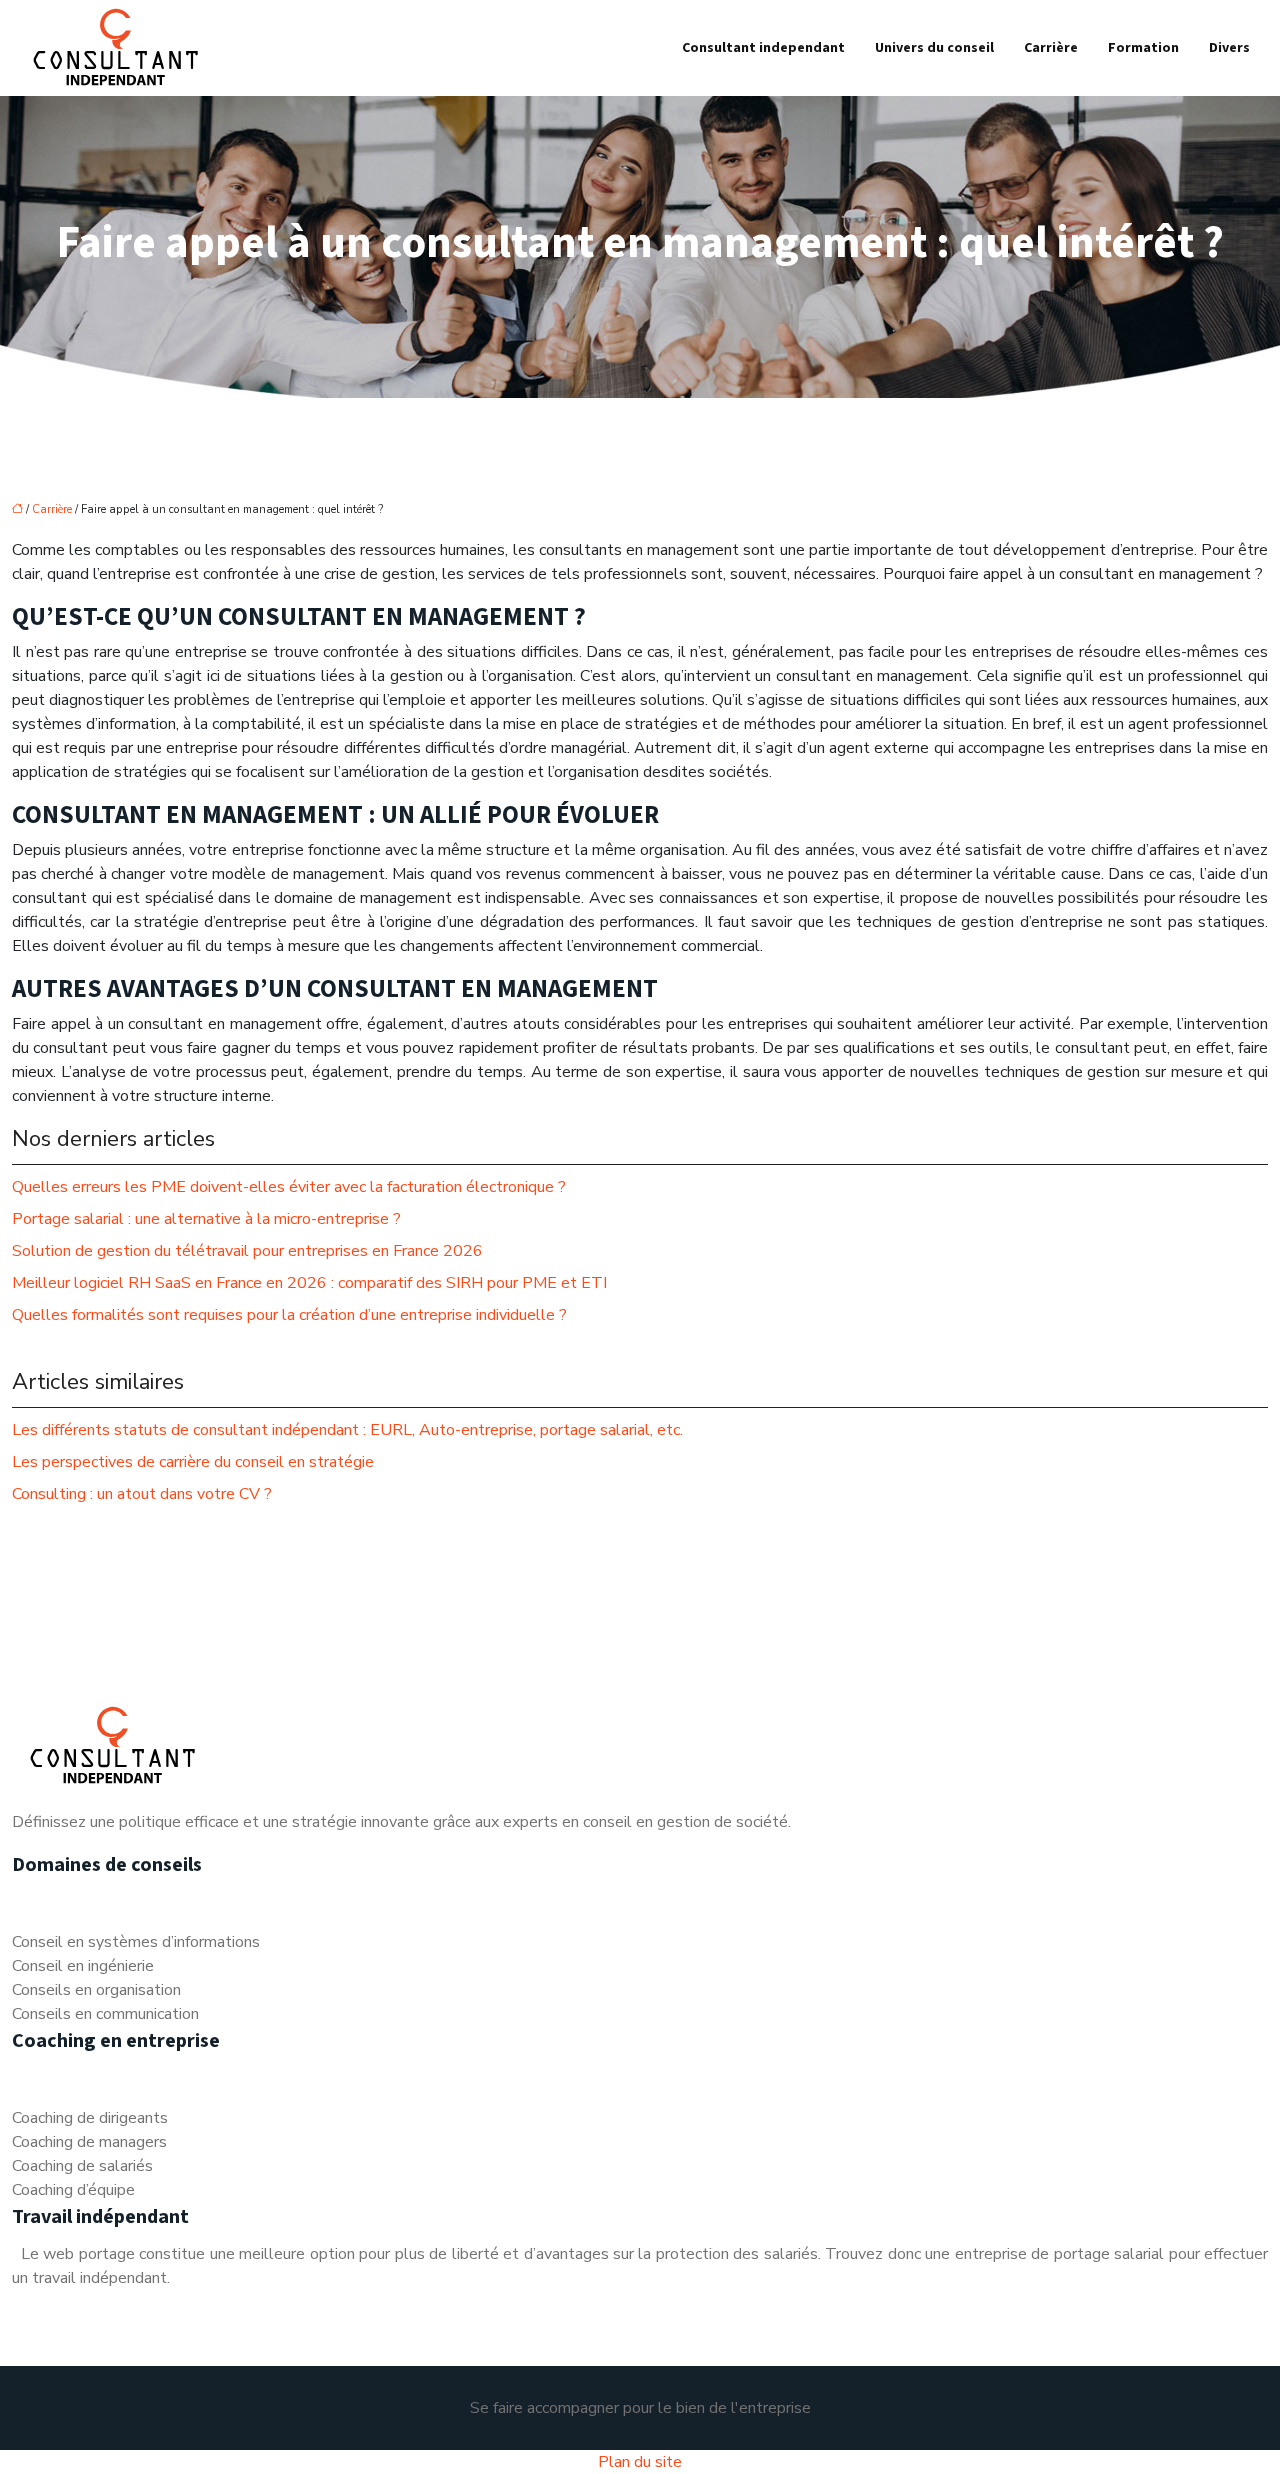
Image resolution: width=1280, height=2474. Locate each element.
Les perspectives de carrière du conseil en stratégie (193, 1462)
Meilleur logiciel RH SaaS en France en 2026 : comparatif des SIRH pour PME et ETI (309, 1283)
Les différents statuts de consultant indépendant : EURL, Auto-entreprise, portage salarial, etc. (347, 1430)
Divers (1229, 48)
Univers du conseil (934, 48)
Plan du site (640, 2462)
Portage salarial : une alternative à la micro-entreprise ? (206, 1219)
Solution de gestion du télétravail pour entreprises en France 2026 (247, 1251)
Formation (1143, 48)
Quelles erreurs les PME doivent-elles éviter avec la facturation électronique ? (289, 1187)
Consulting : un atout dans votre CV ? (142, 1494)
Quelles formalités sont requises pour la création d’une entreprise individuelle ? (289, 1315)
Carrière (1051, 48)
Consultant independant (763, 48)
